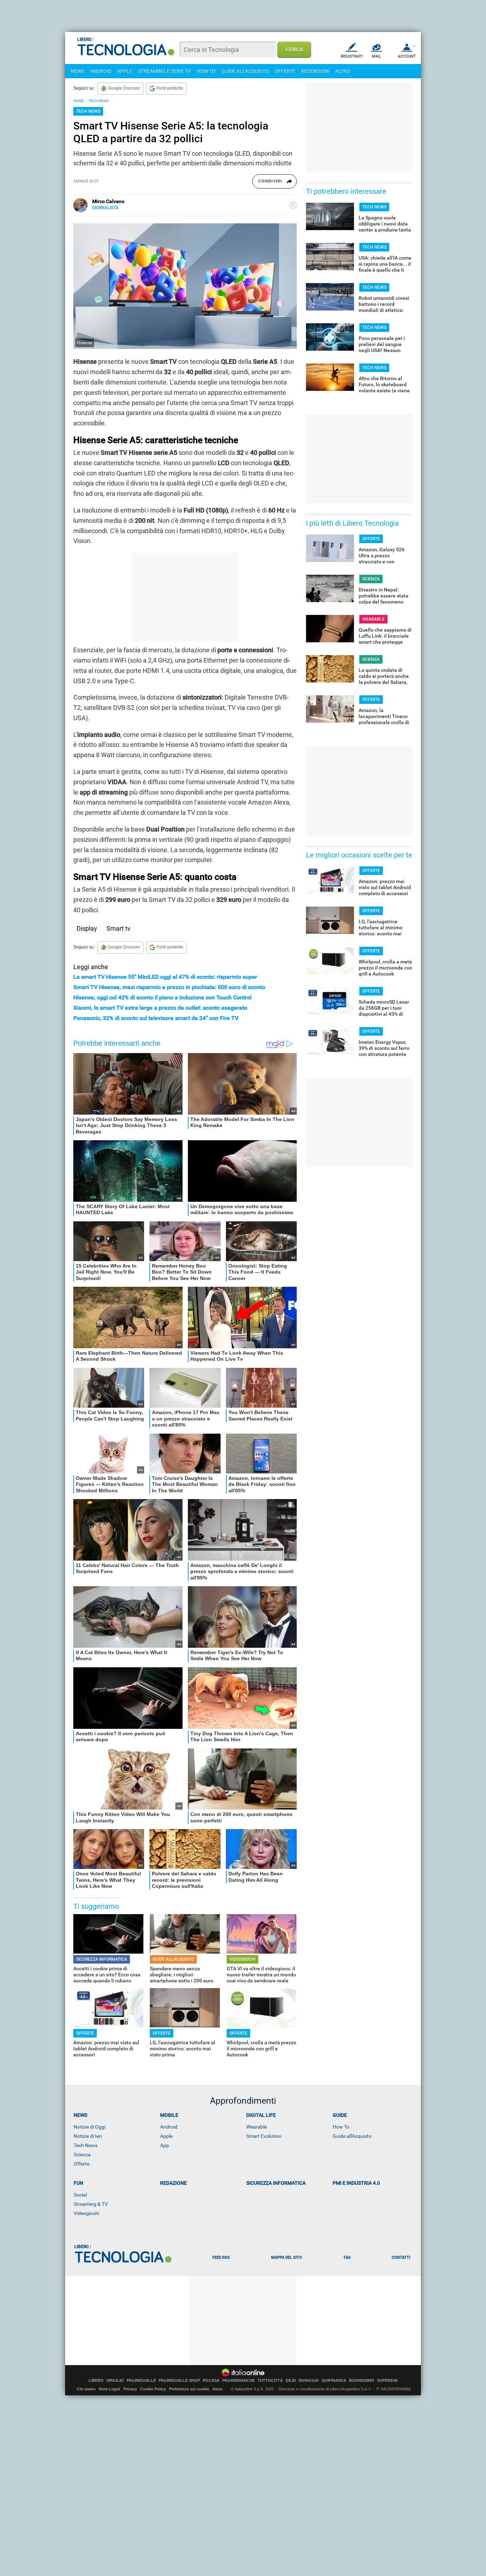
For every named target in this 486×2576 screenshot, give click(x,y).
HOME (78, 101)
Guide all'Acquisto (352, 2136)
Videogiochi (86, 2213)
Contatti (401, 2258)
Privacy (130, 2389)
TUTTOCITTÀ (270, 2381)
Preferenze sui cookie (189, 2389)
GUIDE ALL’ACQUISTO (173, 1959)
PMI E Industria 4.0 (356, 2183)
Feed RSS (221, 2258)
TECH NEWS (99, 101)
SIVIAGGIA (309, 2381)
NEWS (78, 71)
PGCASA (211, 2381)
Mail (376, 56)
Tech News (86, 2145)
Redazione (173, 2183)
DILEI (291, 2381)
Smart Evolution (264, 2136)
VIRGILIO (115, 2381)
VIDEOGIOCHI (242, 1959)
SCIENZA (371, 579)
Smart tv (118, 928)
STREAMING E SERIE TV (165, 71)
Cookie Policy (153, 2389)
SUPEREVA (387, 2381)
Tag (347, 2258)
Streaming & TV (91, 2204)
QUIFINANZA (334, 2381)
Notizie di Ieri (88, 2136)
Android (169, 2127)
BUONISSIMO (362, 2381)
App (165, 2145)
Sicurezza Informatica (276, 2183)
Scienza (82, 2155)
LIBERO (96, 2381)
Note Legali (110, 2389)
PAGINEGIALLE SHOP (179, 2381)
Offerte (81, 2164)
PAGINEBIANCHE (239, 2381)
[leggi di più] (293, 205)
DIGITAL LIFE (261, 2115)
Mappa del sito (287, 2258)
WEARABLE (373, 619)
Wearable (257, 2127)
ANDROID (101, 71)
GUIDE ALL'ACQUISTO (245, 71)
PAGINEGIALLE (141, 2381)
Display (87, 928)
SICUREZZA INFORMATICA (102, 1959)
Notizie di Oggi (89, 2127)
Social (80, 2195)
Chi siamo (86, 2389)
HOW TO (206, 71)
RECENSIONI (315, 71)
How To (341, 2127)
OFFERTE (285, 71)
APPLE (125, 71)
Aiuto (218, 2389)
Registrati (352, 56)
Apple (166, 2136)
